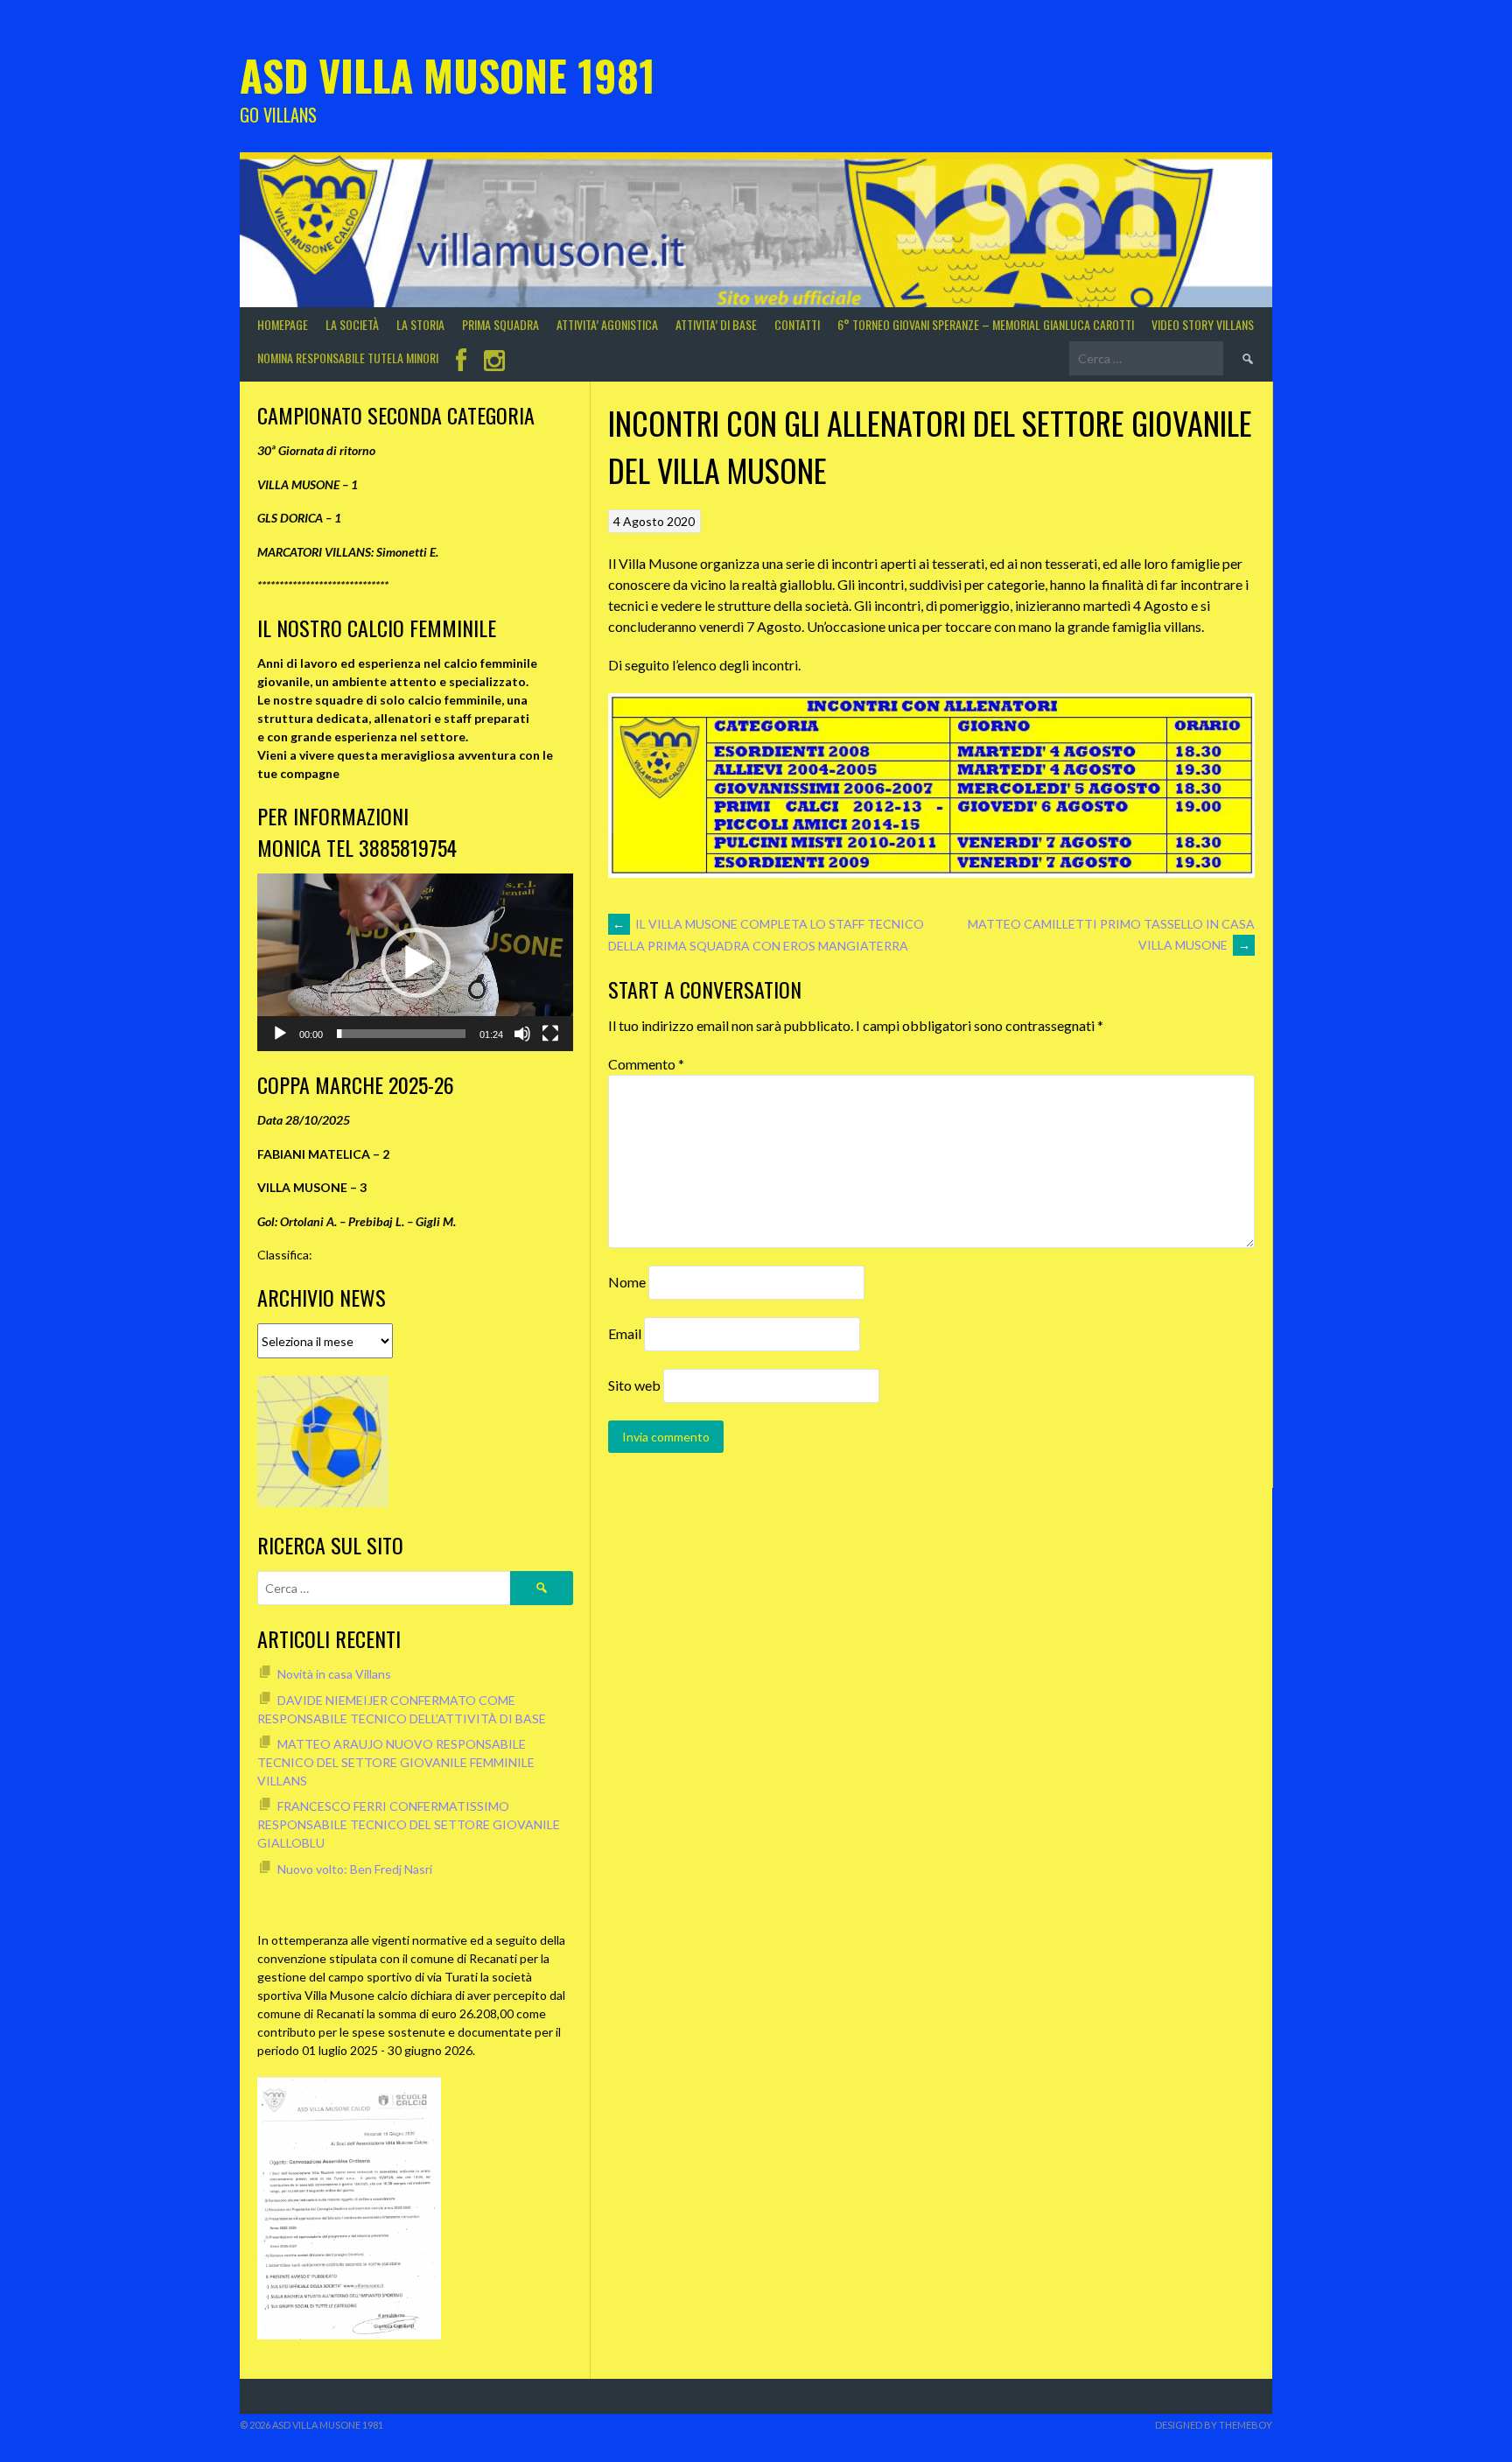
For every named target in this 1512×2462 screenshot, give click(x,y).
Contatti (797, 324)
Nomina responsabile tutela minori (348, 358)
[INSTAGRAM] (494, 362)
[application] (415, 962)
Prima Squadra (500, 324)
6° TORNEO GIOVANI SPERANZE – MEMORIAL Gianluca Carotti (986, 324)
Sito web (634, 1385)
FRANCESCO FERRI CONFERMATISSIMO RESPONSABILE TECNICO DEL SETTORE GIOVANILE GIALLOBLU (409, 1824)
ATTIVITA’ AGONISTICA (607, 324)
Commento (646, 1064)
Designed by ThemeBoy (1214, 2425)
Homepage (283, 324)
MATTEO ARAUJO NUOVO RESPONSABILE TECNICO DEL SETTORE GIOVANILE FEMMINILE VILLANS (396, 1762)
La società (352, 324)
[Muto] (522, 1034)
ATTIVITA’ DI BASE (716, 324)
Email (625, 1333)
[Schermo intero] (550, 1034)
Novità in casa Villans (334, 1674)
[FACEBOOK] (461, 362)
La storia (420, 324)
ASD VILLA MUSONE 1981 (448, 75)
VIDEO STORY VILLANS (1203, 324)
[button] (416, 963)
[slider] (401, 1034)
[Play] (280, 1034)
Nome (627, 1282)
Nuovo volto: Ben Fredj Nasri (355, 1869)
